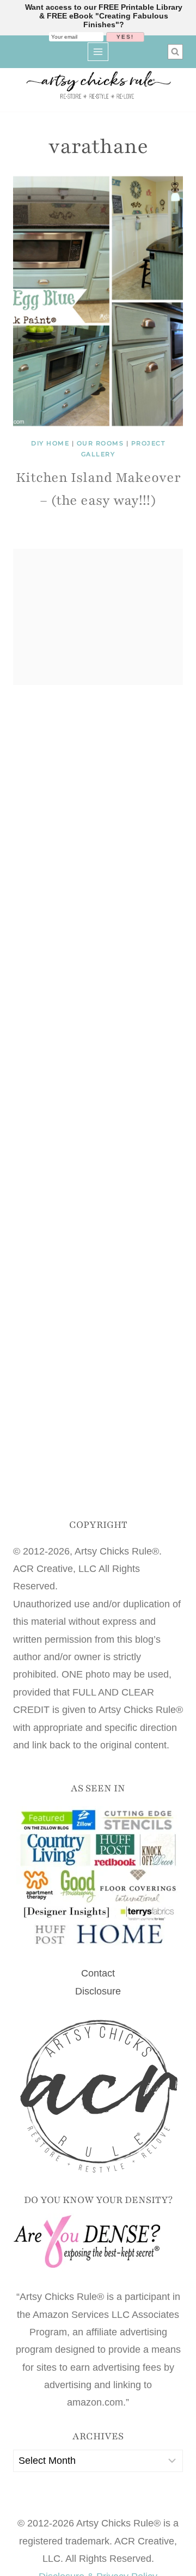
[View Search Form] (175, 52)
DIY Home (50, 443)
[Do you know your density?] (98, 2242)
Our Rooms (100, 443)
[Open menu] (98, 51)
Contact (98, 1973)
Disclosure (98, 1991)
